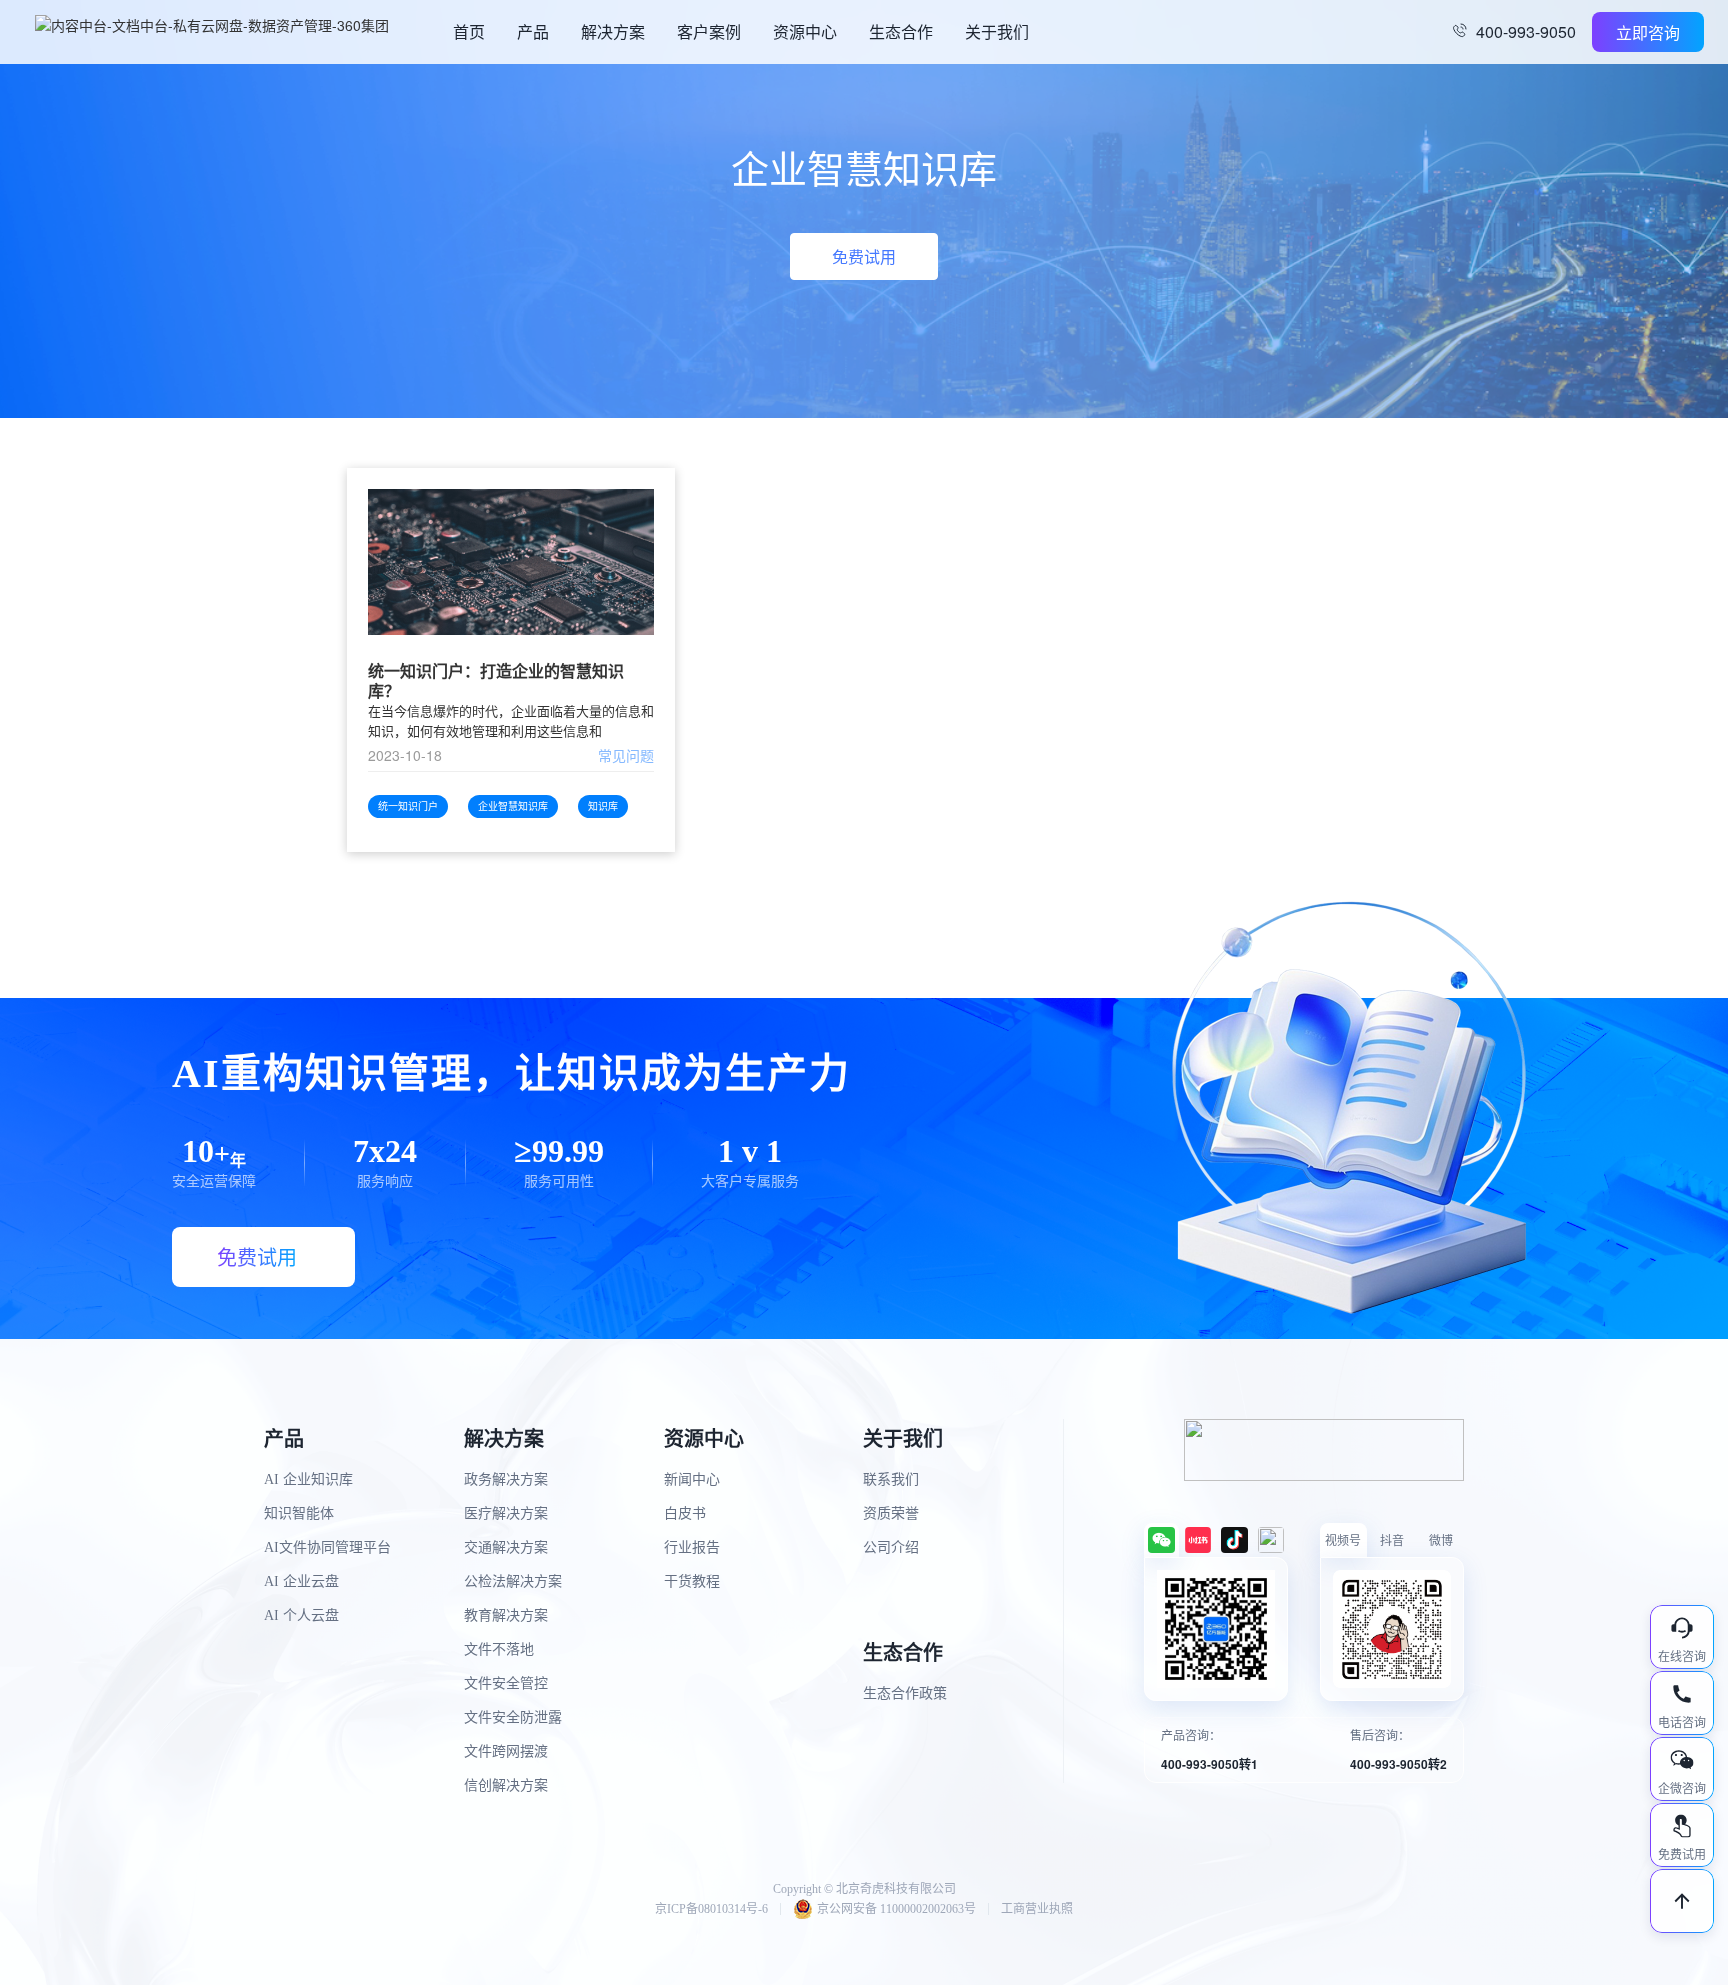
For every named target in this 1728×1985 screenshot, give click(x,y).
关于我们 (997, 31)
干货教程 (692, 1581)
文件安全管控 (506, 1683)
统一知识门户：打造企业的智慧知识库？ (496, 681)
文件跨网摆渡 (506, 1751)
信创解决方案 (506, 1785)
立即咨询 (1648, 32)
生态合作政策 (905, 1693)
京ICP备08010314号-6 (711, 1909)
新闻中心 (692, 1479)
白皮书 (685, 1513)
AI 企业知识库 (308, 1479)
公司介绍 (891, 1547)
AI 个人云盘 (301, 1615)
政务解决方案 (506, 1479)
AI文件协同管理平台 (327, 1547)
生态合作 (901, 31)
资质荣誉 (891, 1513)
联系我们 (891, 1479)
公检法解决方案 (513, 1581)
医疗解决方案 (506, 1513)
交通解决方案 (506, 1547)
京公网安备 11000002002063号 (896, 1909)
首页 (469, 31)
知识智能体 (299, 1513)
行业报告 (692, 1547)
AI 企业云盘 (301, 1581)
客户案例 (709, 31)
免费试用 (864, 256)
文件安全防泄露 (513, 1717)
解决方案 (613, 31)
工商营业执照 (1037, 1909)
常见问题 (626, 755)
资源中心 (805, 31)
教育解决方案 (506, 1615)
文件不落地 (499, 1649)
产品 (533, 31)
